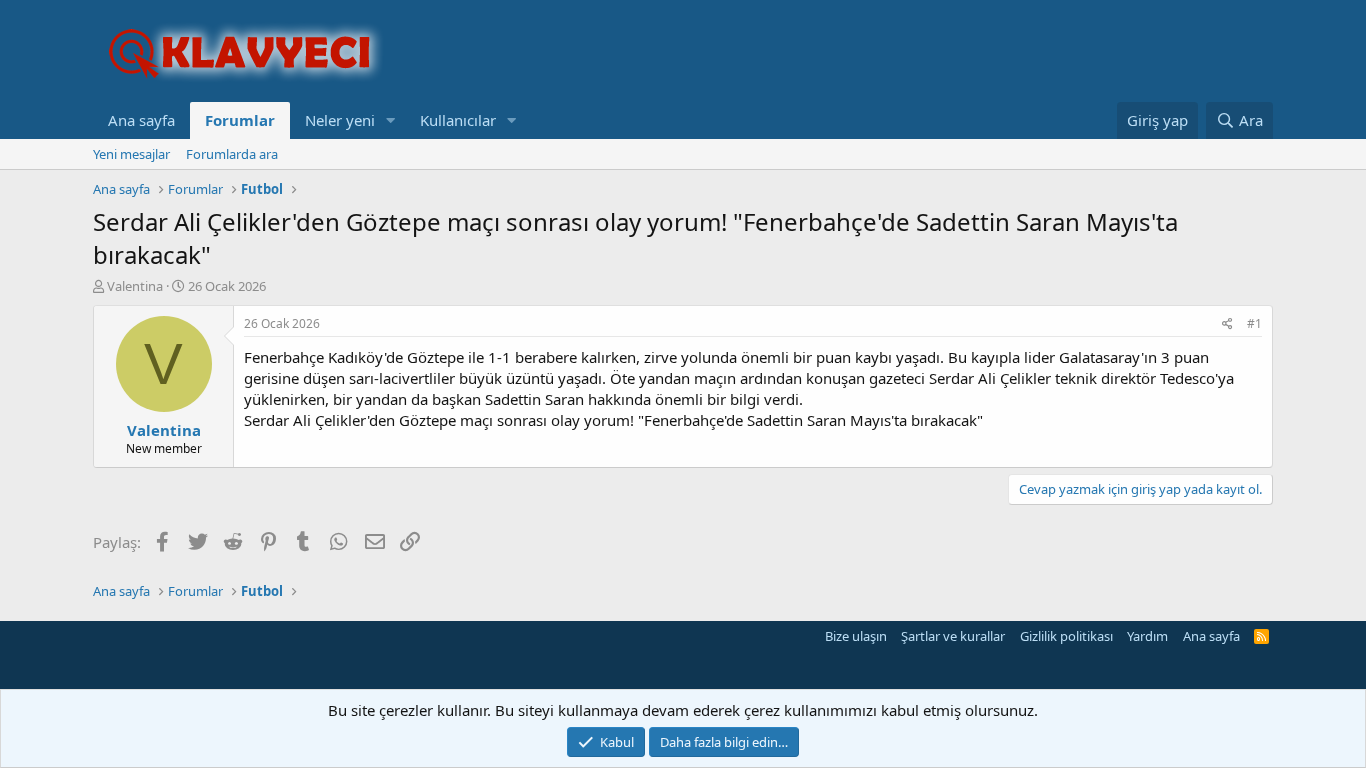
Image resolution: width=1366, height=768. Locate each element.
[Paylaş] (1227, 324)
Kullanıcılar (458, 120)
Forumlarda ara (232, 154)
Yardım (1147, 636)
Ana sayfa (141, 120)
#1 (1254, 323)
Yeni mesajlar (131, 154)
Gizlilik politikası (1066, 636)
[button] (391, 120)
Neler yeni (340, 120)
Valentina (135, 286)
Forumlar (240, 120)
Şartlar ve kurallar (953, 636)
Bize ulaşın (856, 636)
